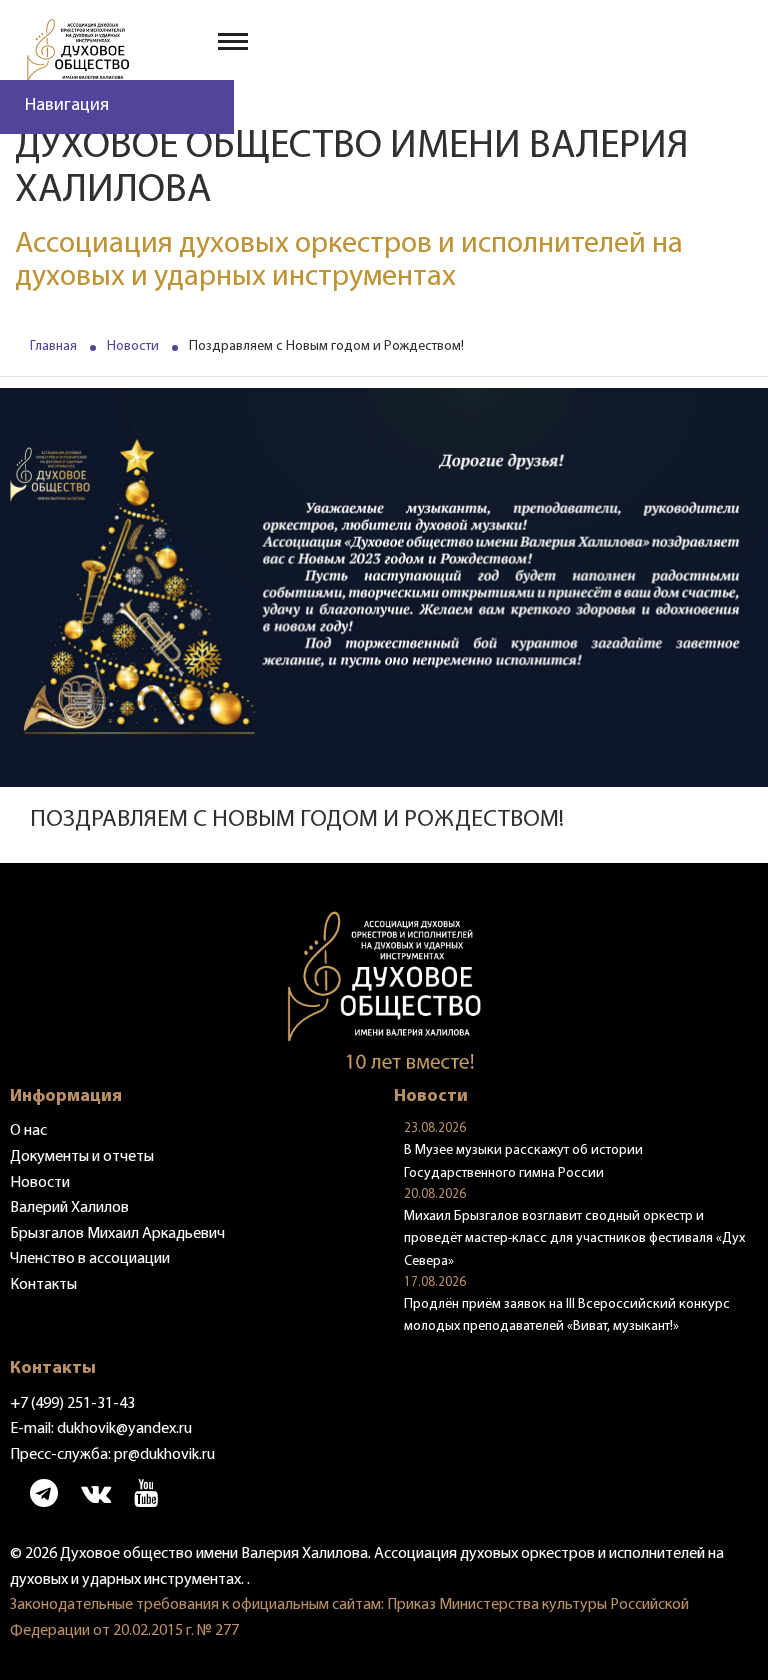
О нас (28, 1131)
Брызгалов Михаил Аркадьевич (117, 1234)
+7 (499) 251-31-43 (72, 1404)
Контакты (43, 1285)
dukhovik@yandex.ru (124, 1429)
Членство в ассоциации (90, 1259)
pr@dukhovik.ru (164, 1455)
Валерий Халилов (69, 1208)
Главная (53, 346)
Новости (133, 346)
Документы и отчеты (82, 1157)
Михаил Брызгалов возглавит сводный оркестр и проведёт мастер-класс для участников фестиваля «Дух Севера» (574, 1239)
